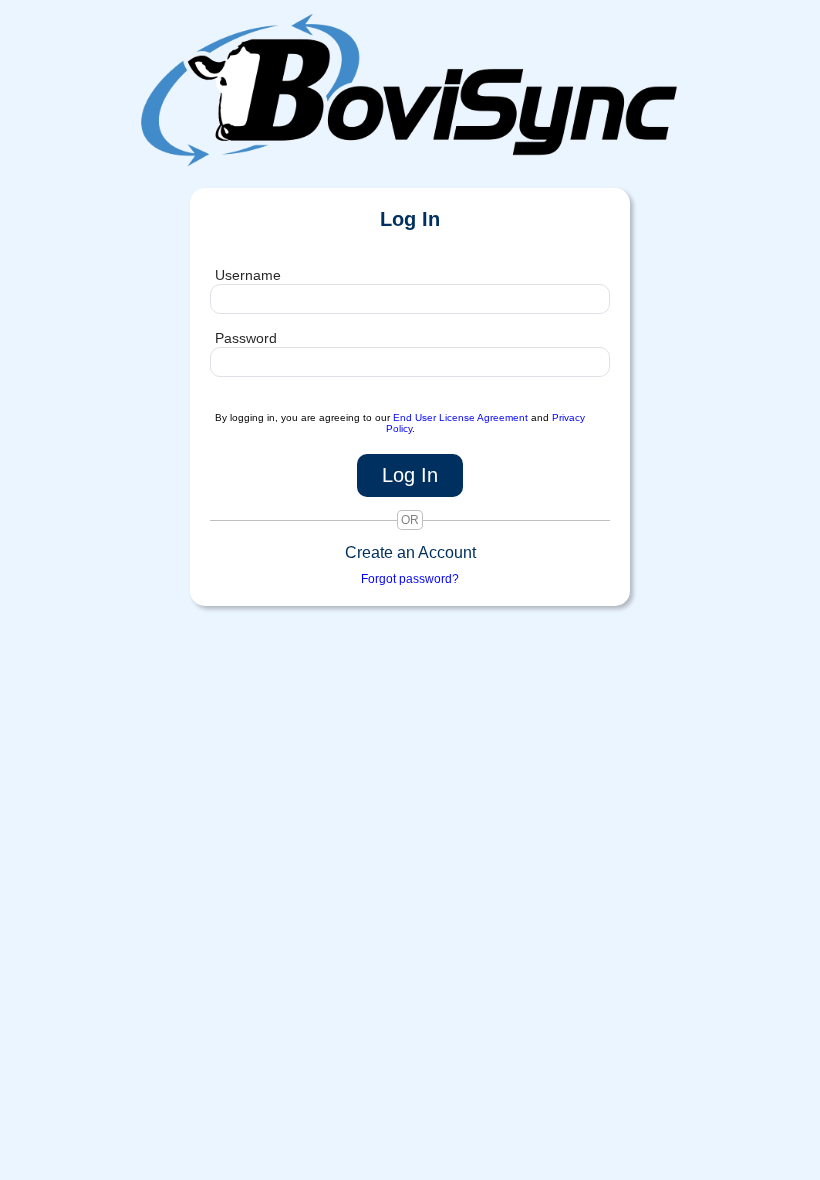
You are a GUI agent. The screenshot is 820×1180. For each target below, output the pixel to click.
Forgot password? (410, 579)
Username (248, 275)
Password (246, 338)
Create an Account (410, 552)
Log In (410, 475)
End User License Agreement (460, 417)
